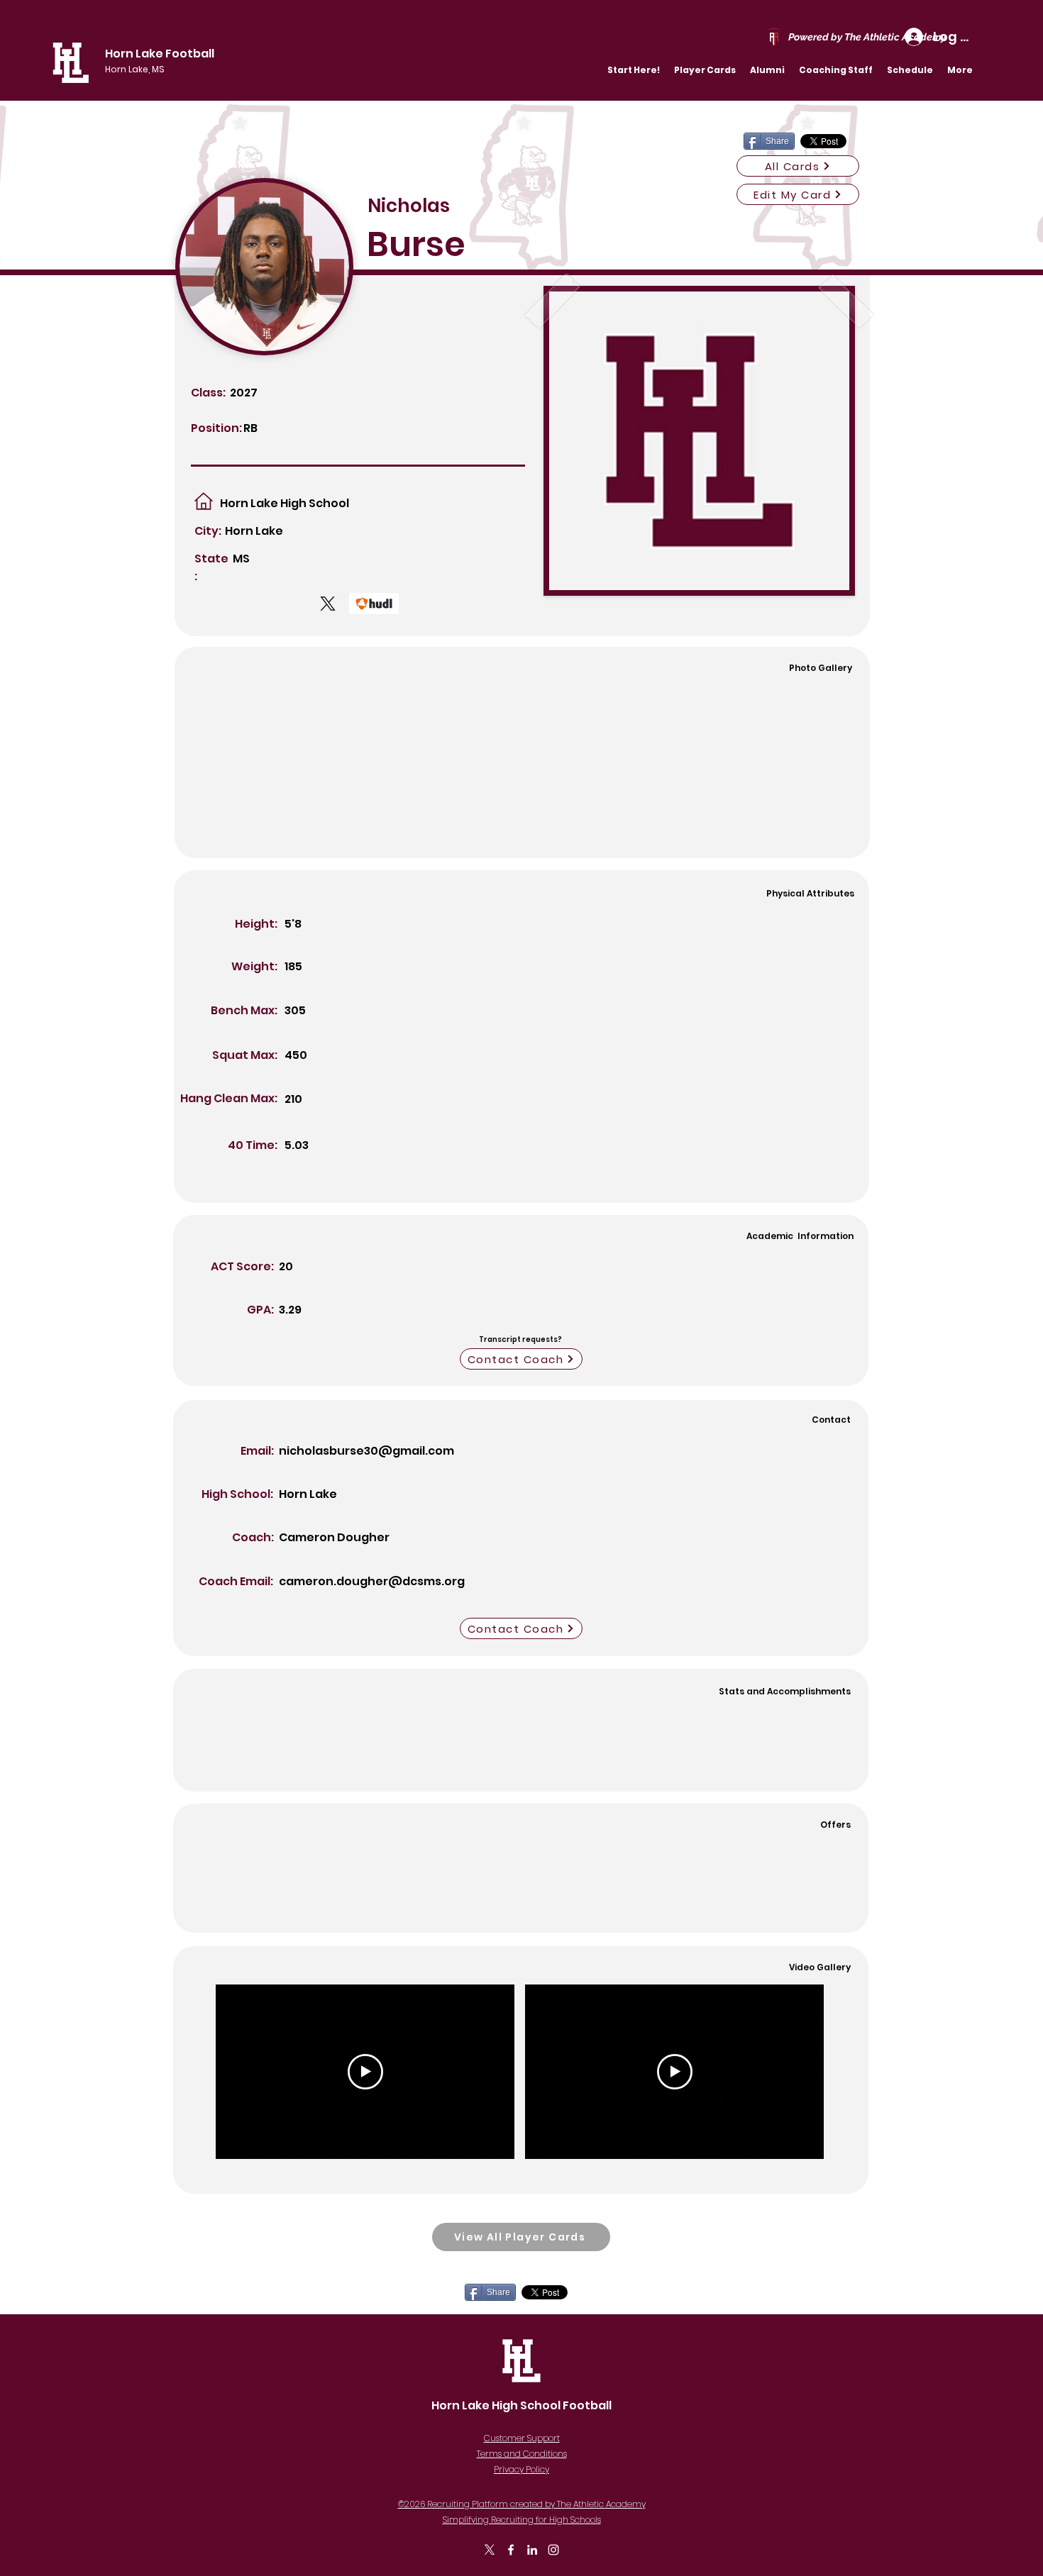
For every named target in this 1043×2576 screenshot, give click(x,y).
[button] (705, 70)
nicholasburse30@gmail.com (366, 1451)
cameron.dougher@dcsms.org (372, 1581)
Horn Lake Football (160, 54)
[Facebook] (511, 2550)
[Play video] (365, 2072)
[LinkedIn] (532, 2550)
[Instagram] (553, 2550)
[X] (490, 2550)
